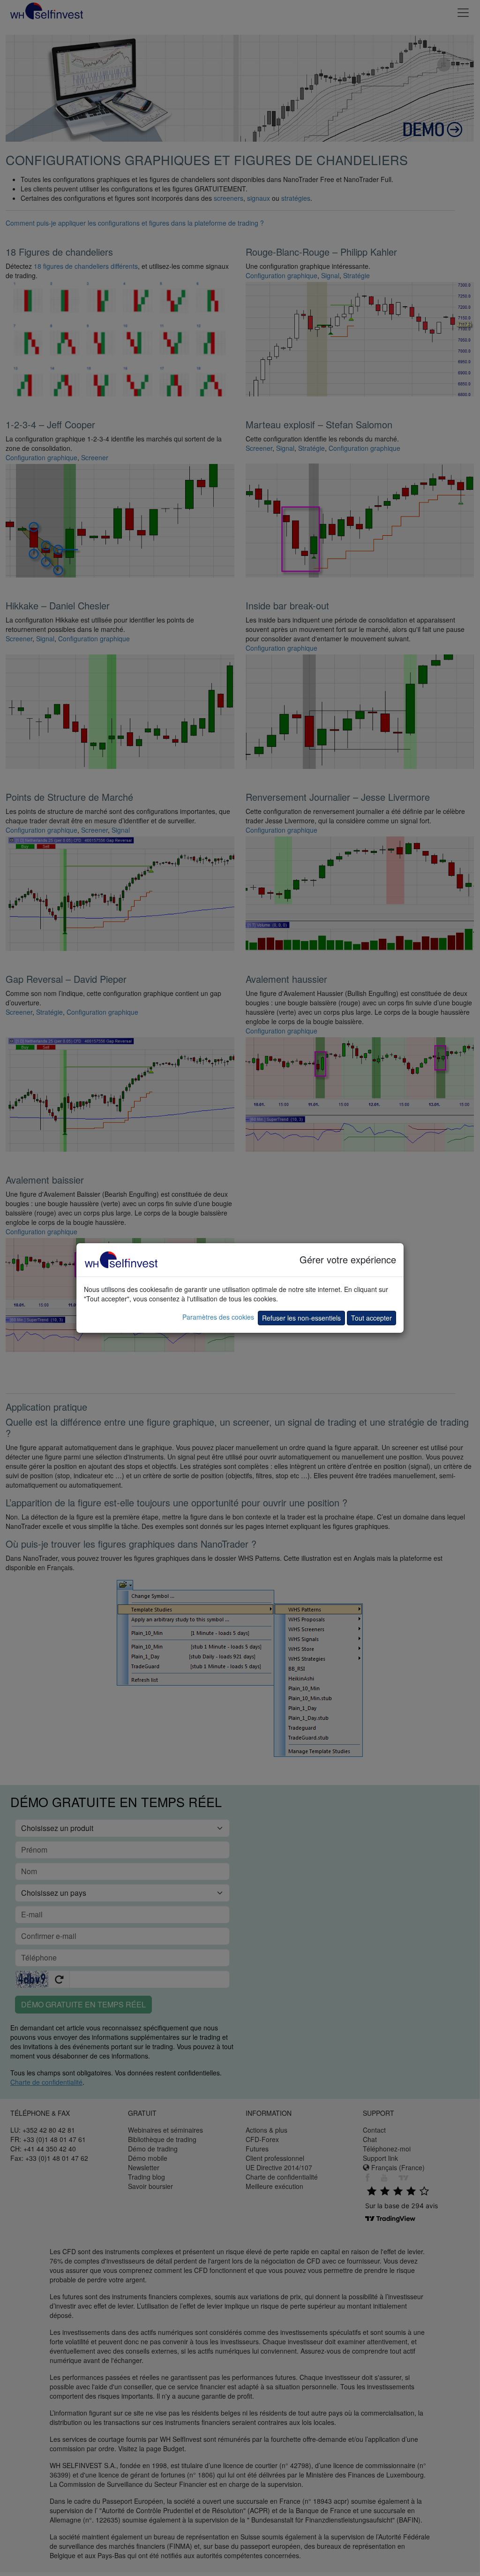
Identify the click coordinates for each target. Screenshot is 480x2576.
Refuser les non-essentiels (301, 1318)
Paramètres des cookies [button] (218, 1317)
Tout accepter (371, 1318)
